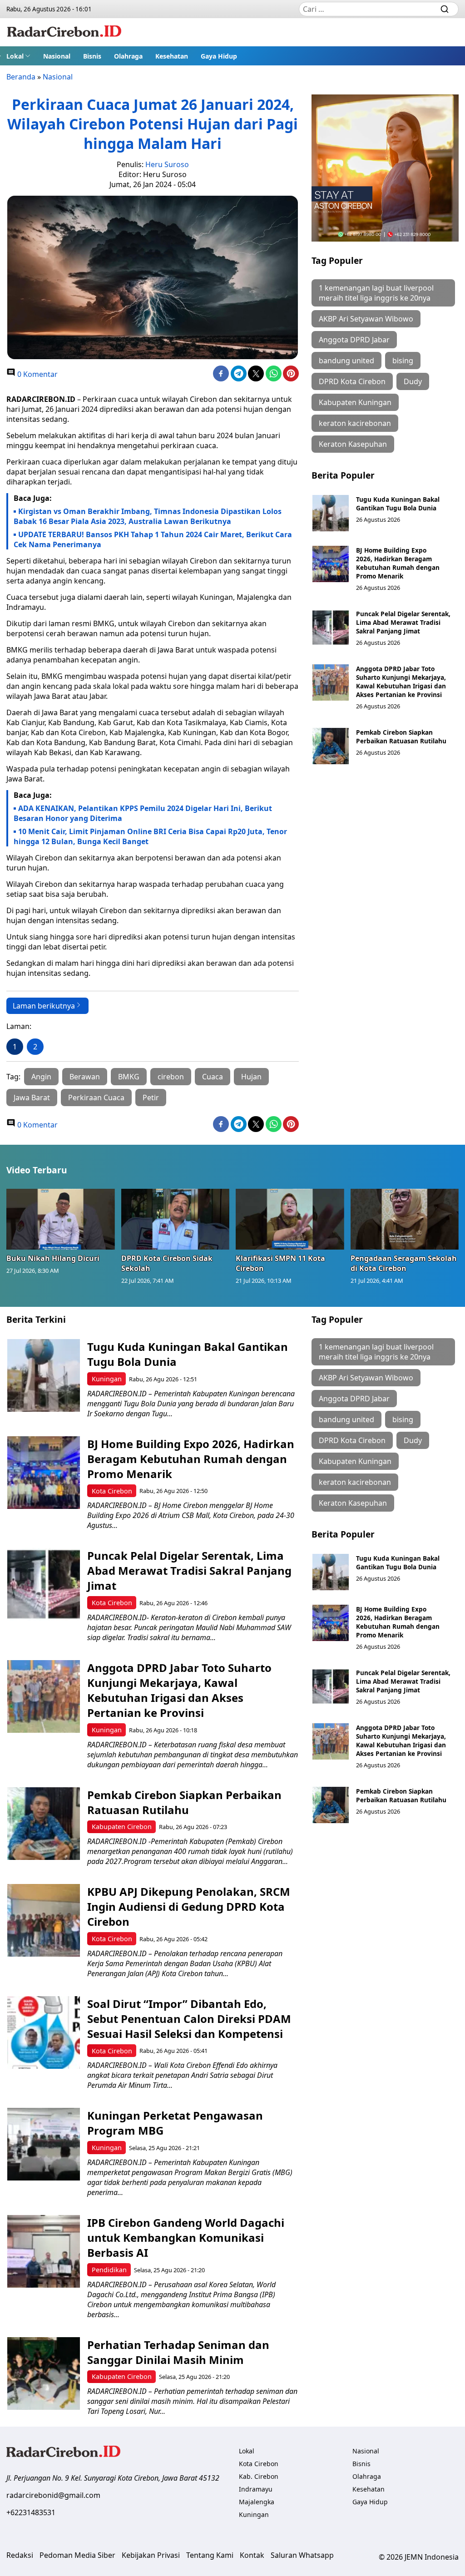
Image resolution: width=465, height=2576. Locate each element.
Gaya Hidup (219, 56)
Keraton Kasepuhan (353, 444)
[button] (18, 56)
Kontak (252, 2555)
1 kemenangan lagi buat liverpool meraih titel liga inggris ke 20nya (376, 293)
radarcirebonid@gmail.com (53, 2495)
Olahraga (128, 56)
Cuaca (213, 1077)
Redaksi (20, 2555)
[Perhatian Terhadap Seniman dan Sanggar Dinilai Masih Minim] (44, 2373)
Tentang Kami (210, 2555)
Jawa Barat (32, 1098)
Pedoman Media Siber (77, 2555)
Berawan (85, 1077)
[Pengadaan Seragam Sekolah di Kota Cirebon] (405, 1219)
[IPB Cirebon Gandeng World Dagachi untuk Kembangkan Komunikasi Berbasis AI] (44, 2251)
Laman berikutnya (44, 1006)
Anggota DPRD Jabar (354, 340)
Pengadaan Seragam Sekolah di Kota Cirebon (404, 1263)
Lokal (15, 56)
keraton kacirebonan (355, 423)
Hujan (251, 1077)
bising (403, 361)
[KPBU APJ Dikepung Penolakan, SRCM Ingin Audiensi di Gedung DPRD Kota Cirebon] (44, 1920)
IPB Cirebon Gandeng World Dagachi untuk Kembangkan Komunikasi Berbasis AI (186, 2237)
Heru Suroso (167, 164)
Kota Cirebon (112, 1491)
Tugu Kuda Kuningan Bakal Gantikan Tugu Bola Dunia (398, 504)
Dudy (413, 381)
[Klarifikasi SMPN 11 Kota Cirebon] (290, 1219)
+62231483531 (31, 2512)
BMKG (129, 1077)
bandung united (346, 361)
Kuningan (107, 1379)
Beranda (21, 77)
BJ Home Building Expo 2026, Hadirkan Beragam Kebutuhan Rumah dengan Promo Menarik (398, 563)
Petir (151, 1098)
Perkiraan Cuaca (96, 1098)
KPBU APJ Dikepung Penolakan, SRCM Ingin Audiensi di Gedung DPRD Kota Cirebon (189, 1906)
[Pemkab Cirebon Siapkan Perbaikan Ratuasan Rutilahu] (331, 746)
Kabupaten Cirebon (122, 1827)
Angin (41, 1077)
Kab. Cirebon (259, 2476)
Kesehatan (172, 56)
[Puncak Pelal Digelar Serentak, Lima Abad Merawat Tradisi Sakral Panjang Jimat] (331, 628)
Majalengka (257, 2502)
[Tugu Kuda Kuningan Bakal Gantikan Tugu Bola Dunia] (331, 513)
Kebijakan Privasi (151, 2555)
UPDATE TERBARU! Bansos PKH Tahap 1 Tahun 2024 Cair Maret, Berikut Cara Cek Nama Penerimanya (153, 539)
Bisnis (92, 56)
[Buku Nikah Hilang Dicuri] (61, 1219)
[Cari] (445, 9)
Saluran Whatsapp (302, 2555)
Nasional (57, 56)
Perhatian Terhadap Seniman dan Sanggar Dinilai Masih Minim (178, 2352)
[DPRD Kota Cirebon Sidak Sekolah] (176, 1219)
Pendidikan (109, 2270)
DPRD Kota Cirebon (352, 381)
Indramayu (256, 2489)
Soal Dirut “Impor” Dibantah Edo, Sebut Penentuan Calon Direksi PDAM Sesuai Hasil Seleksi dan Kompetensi (189, 2019)
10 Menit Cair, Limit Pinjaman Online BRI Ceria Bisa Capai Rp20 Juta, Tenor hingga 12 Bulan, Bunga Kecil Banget (150, 836)
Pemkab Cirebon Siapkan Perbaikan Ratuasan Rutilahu (402, 737)
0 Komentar (37, 374)
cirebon (171, 1077)
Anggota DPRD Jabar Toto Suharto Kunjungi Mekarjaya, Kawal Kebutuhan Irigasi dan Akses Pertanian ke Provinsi (401, 682)
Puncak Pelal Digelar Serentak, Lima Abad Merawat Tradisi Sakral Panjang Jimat (403, 622)
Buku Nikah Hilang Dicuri (53, 1258)
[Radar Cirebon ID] (64, 32)
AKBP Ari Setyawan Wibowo (366, 319)
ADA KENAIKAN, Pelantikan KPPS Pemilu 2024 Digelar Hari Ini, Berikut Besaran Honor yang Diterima (143, 813)
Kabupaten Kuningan (355, 402)
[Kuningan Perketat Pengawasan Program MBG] (44, 2144)
